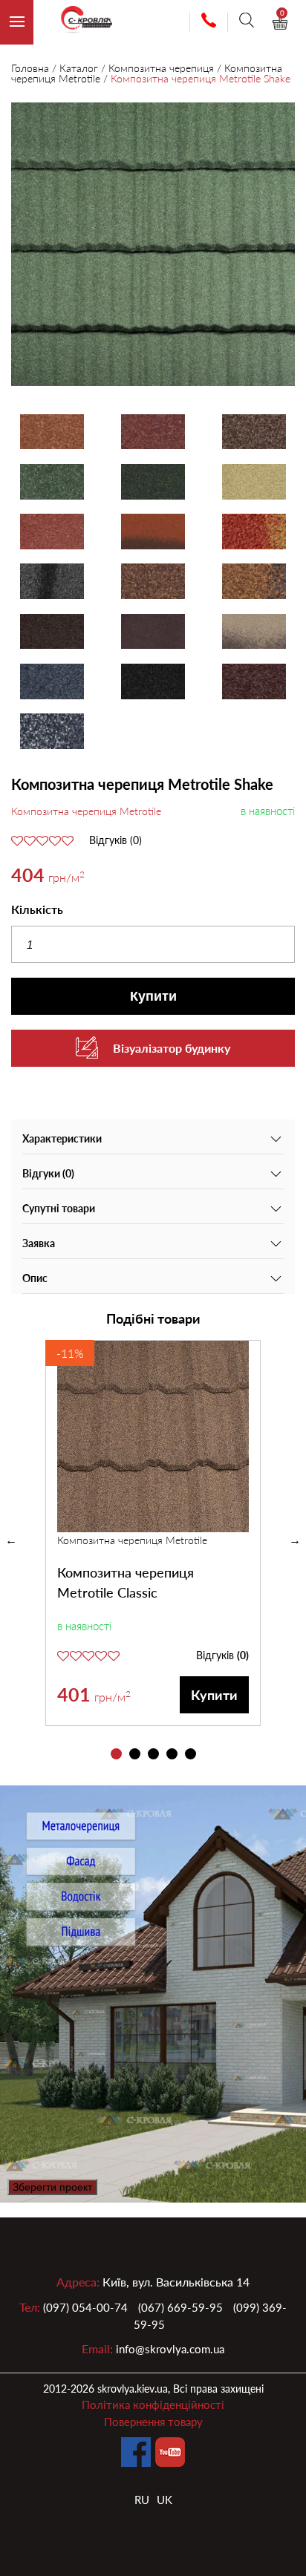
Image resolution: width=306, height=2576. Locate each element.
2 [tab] (135, 1754)
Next (295, 1540)
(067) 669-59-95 (180, 2307)
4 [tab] (172, 1754)
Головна (30, 68)
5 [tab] (191, 1754)
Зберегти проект (52, 2187)
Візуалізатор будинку (172, 1048)
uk (165, 2500)
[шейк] (153, 246)
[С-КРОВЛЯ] (80, 23)
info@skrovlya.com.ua (170, 2349)
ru (142, 2500)
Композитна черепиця (161, 68)
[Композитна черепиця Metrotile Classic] (153, 1436)
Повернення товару (153, 2422)
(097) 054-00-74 (85, 2307)
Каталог (79, 68)
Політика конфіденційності (153, 2405)
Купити (153, 996)
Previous (11, 1540)
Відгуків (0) (115, 840)
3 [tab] (153, 1754)
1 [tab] (116, 1754)
